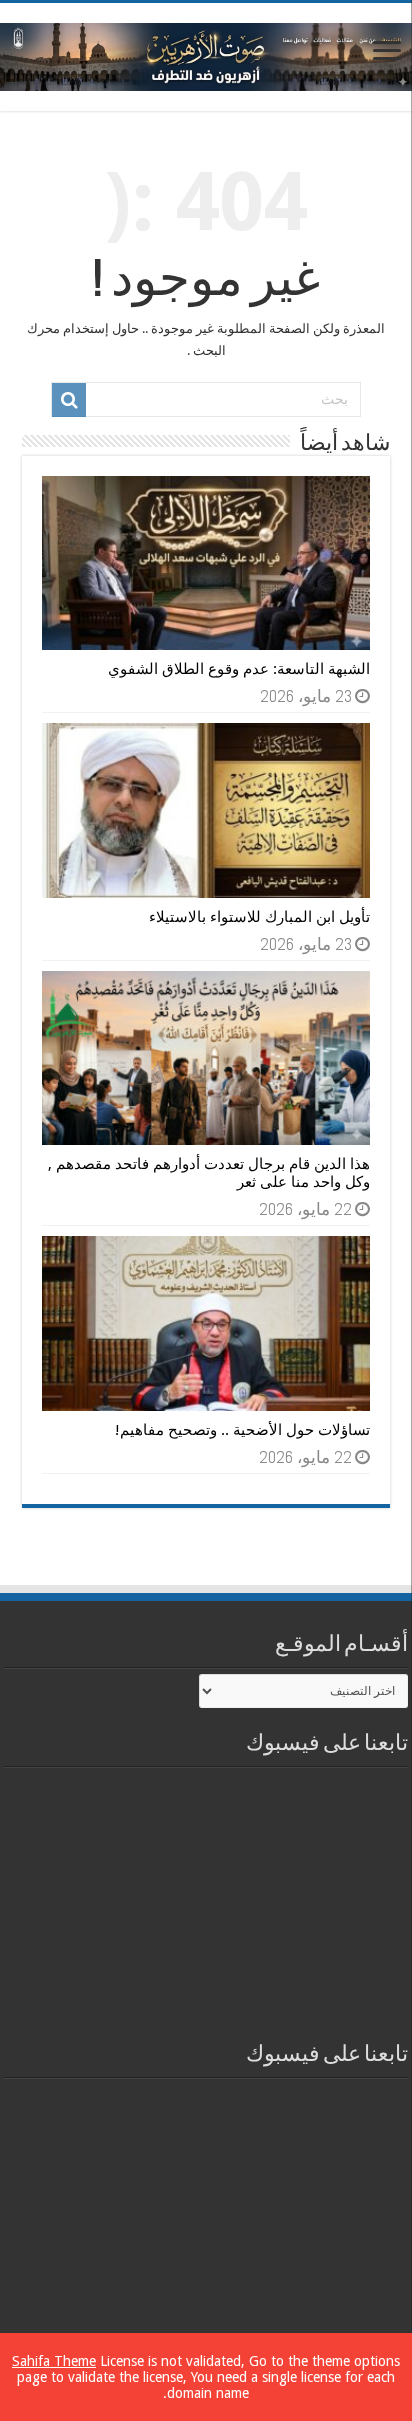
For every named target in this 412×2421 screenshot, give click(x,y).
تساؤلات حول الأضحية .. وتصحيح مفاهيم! (242, 1430)
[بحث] (69, 400)
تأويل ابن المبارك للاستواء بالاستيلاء (259, 917)
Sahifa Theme (54, 2361)
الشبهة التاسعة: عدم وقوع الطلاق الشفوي (239, 669)
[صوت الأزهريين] (206, 53)
